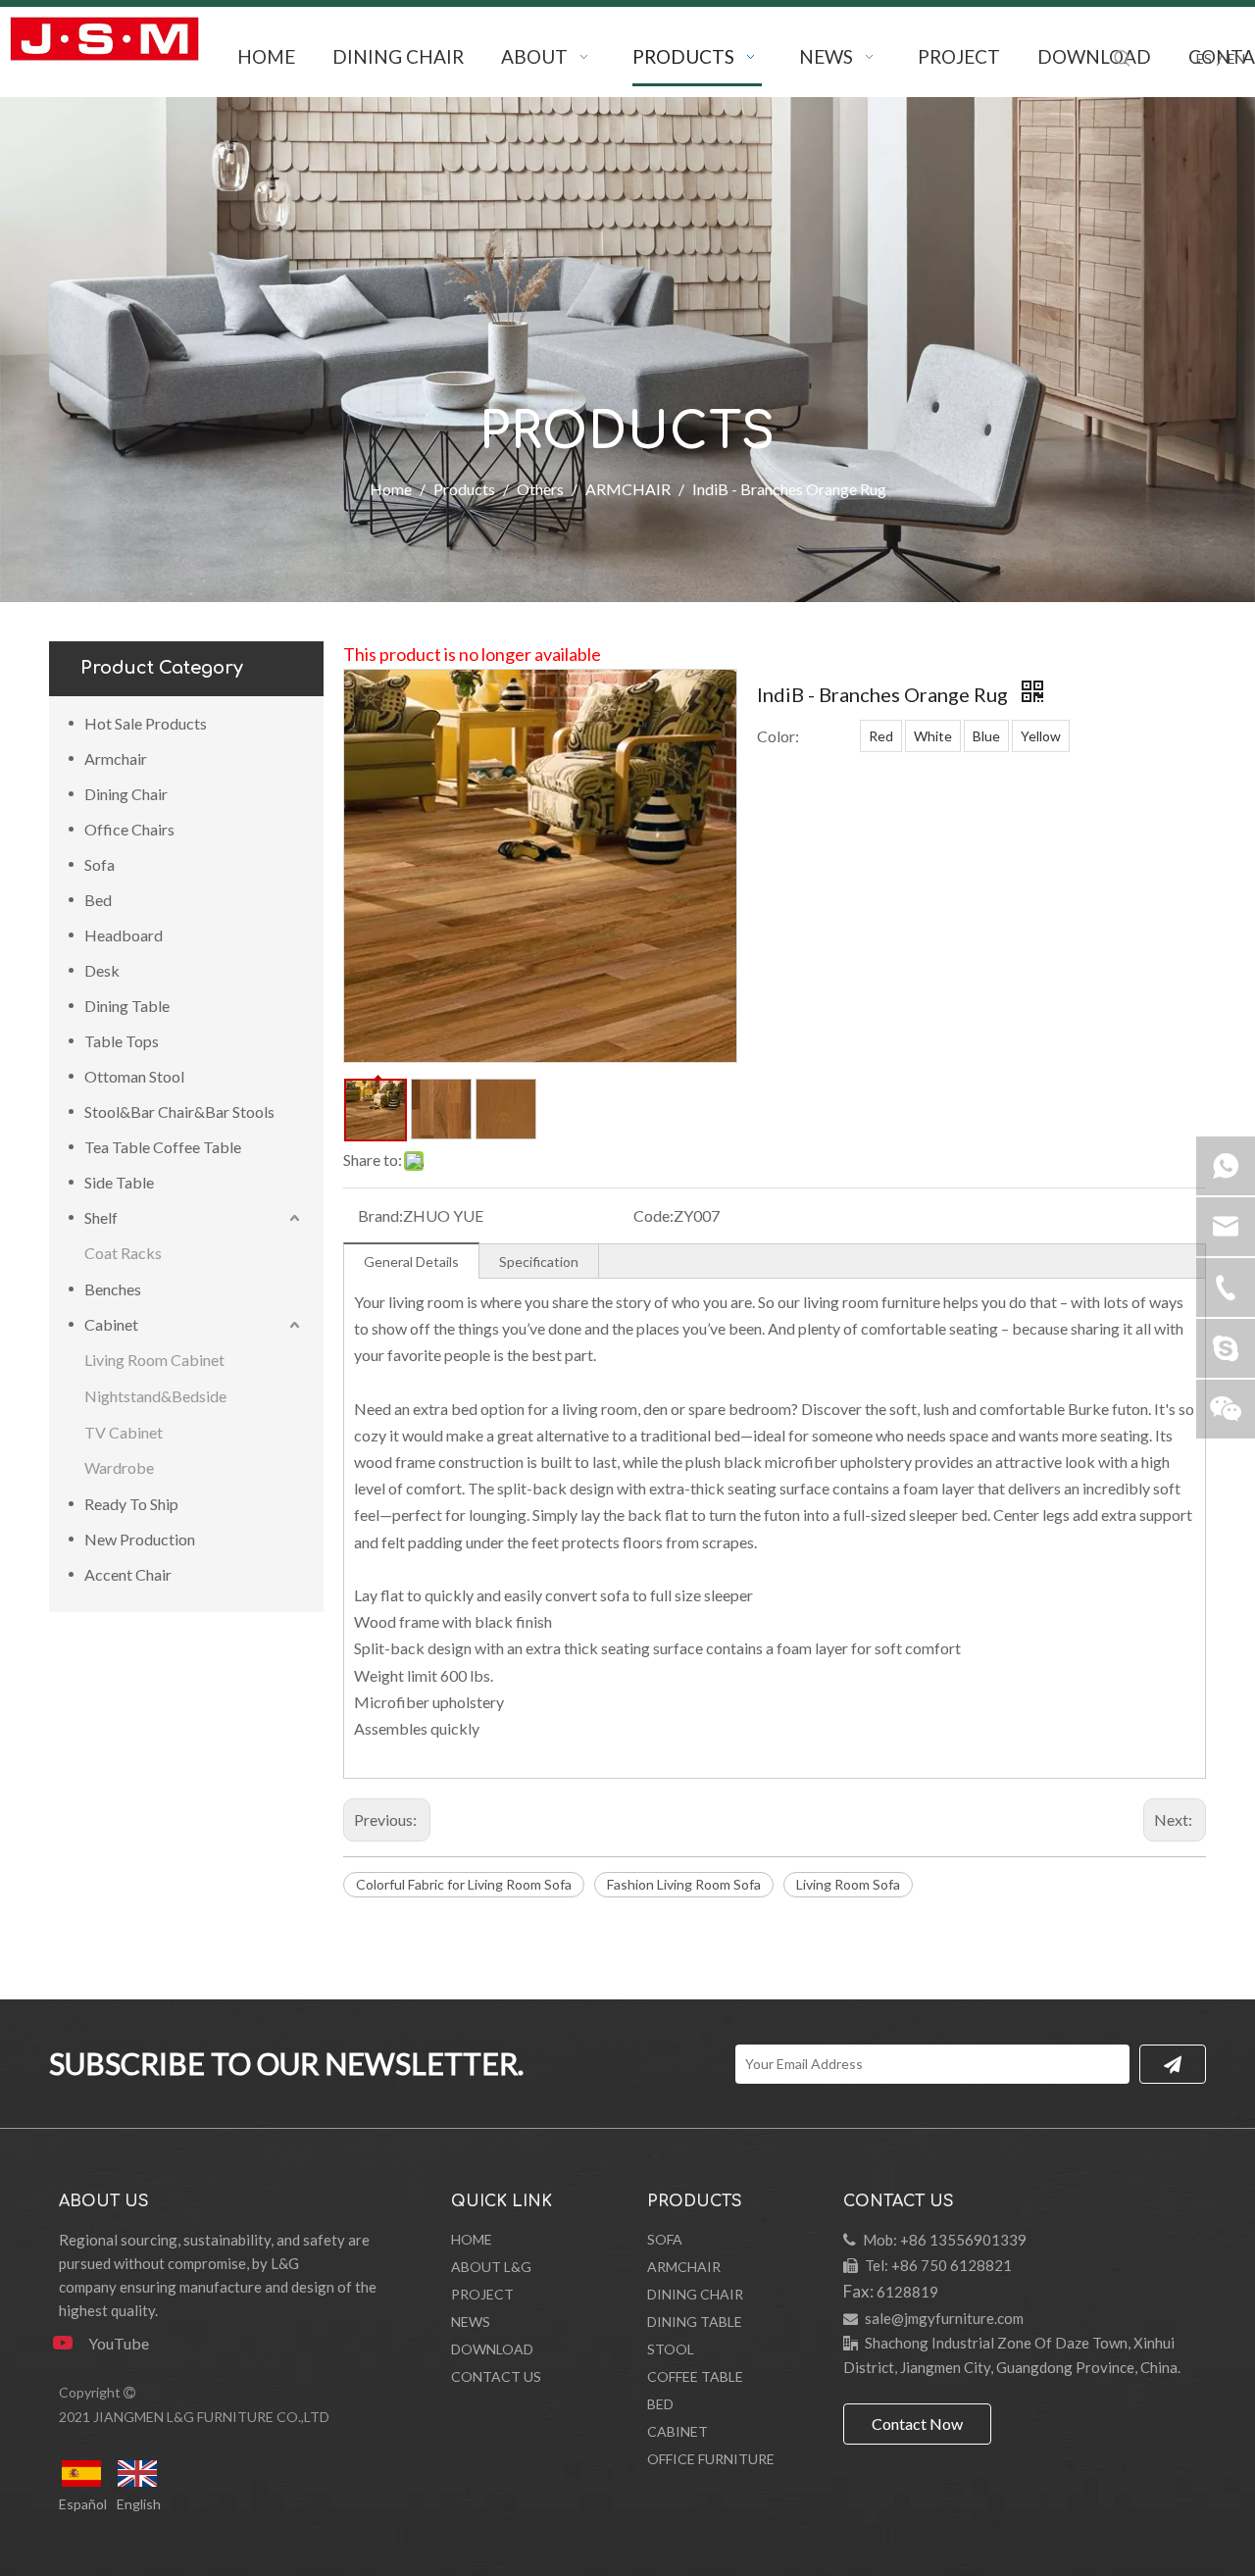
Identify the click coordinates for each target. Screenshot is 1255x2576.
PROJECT (482, 2294)
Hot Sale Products (146, 723)
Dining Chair (126, 794)
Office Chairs (129, 829)
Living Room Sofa (848, 1884)
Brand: (380, 1215)
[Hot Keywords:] (1123, 59)
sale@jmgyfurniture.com (944, 2318)
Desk (102, 970)
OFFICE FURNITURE (711, 2459)
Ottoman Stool (134, 1076)
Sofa (100, 864)
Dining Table (127, 1006)
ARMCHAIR (684, 2267)
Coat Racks (123, 1253)
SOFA (665, 2239)
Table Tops (122, 1041)
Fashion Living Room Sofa (684, 1884)
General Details (411, 1262)
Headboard (124, 935)
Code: (653, 1215)
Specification (539, 1262)
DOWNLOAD (492, 2349)
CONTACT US (496, 2376)
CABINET (678, 2431)
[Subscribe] (1173, 2064)
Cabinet (111, 1324)
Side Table (119, 1182)
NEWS (471, 2322)
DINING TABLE (695, 2322)
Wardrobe (119, 1467)
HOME (472, 2239)
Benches (113, 1289)
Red (881, 736)
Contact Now (917, 2424)
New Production (140, 1539)
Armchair (116, 758)
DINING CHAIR (695, 2294)
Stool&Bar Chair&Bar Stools (179, 1111)
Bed (98, 900)
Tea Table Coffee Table (163, 1147)
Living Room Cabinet (154, 1360)
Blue (986, 736)
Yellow (1041, 736)
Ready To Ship (131, 1504)
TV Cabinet (124, 1432)
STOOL (671, 2349)
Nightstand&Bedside (155, 1396)
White (933, 736)
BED (660, 2404)
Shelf (101, 1217)
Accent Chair (128, 1574)
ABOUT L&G (491, 2267)
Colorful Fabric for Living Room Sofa (464, 1884)
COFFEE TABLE (695, 2376)
